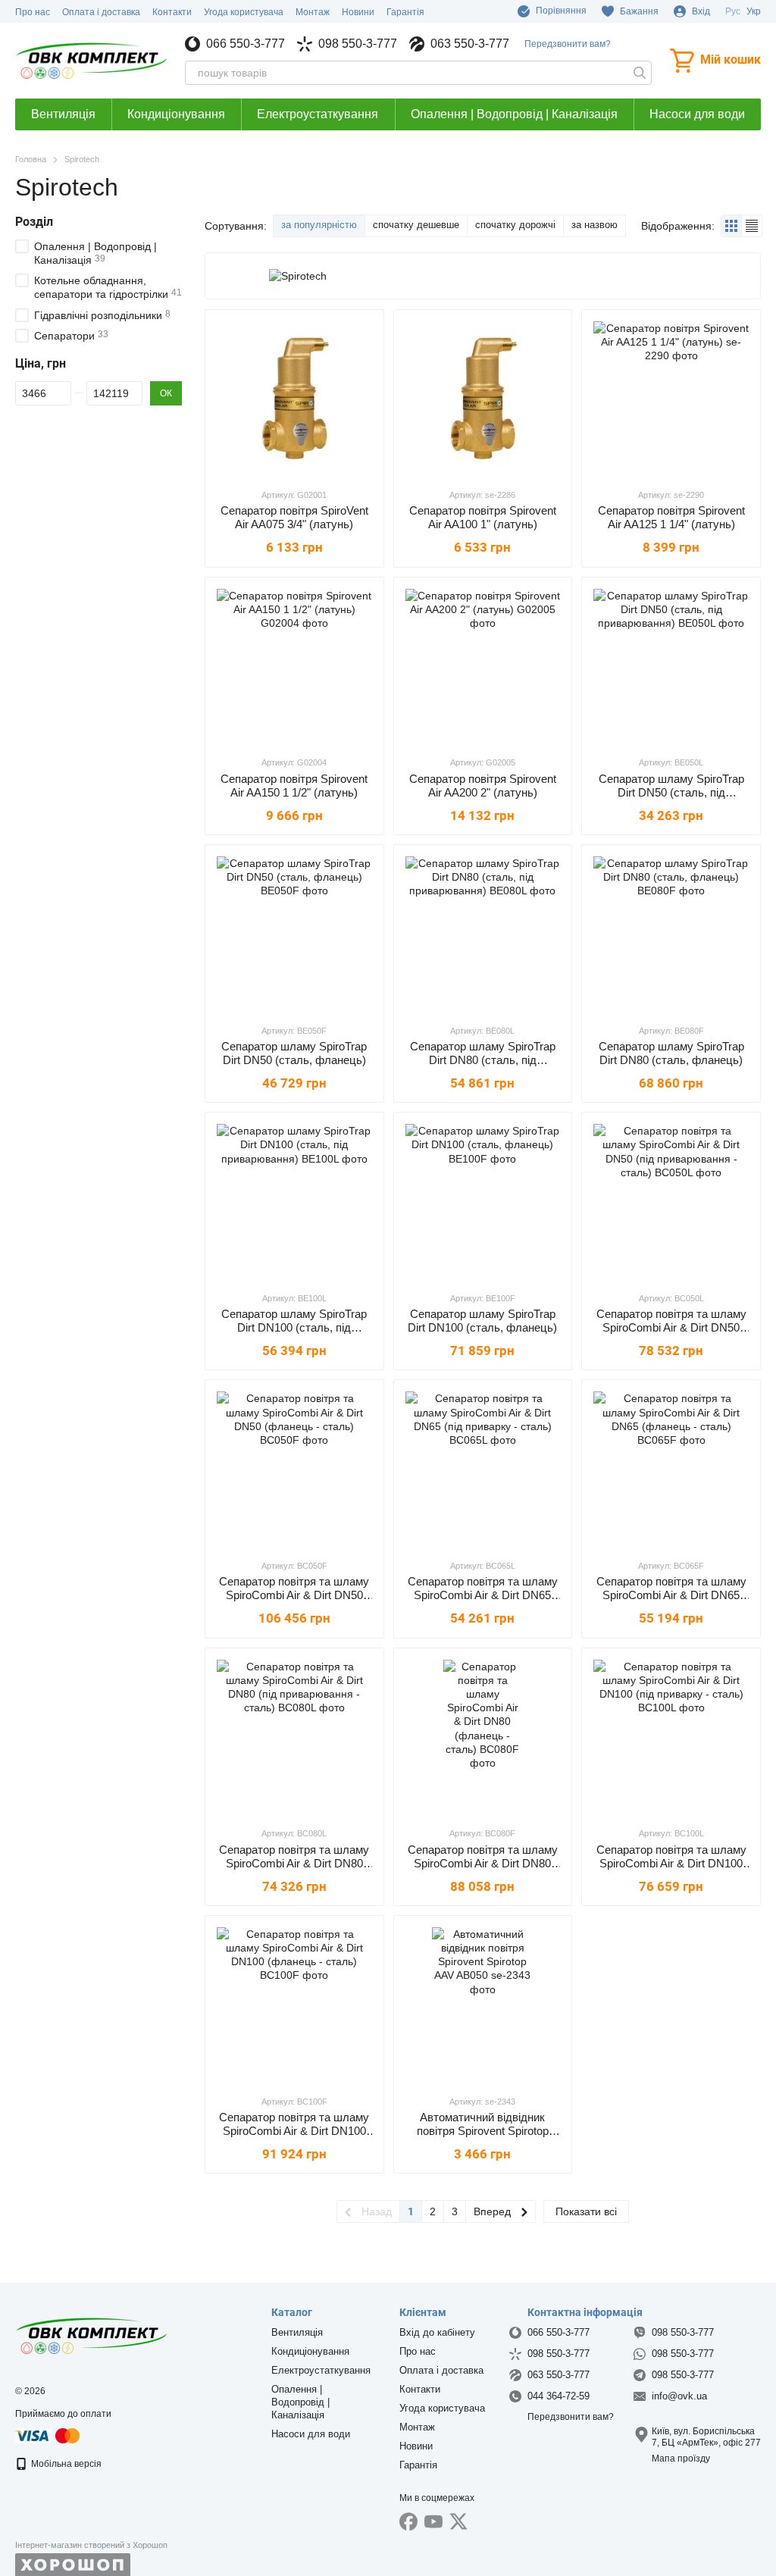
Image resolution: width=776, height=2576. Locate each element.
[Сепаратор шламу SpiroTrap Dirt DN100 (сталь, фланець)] (483, 1202)
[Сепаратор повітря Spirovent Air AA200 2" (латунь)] (483, 667)
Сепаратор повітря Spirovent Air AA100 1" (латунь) (483, 517)
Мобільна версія (65, 2464)
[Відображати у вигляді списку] (752, 225)
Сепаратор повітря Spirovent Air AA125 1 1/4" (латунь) (671, 517)
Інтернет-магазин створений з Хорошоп (91, 2545)
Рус (733, 11)
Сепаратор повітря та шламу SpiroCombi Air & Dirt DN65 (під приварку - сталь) (483, 1595)
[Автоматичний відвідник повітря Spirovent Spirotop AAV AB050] (483, 2005)
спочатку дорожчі (515, 225)
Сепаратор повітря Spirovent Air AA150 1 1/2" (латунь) (294, 786)
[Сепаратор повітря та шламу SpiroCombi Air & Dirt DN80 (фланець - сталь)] (483, 1737)
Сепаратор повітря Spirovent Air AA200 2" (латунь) (483, 786)
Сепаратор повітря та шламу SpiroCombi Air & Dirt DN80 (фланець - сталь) (483, 1863)
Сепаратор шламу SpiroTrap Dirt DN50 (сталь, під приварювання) (671, 792)
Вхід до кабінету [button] (437, 2332)
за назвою (595, 225)
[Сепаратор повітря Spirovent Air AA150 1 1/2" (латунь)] (294, 667)
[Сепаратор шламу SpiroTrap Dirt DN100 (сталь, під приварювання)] (294, 1202)
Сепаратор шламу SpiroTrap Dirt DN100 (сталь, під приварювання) (294, 1327)
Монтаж (313, 12)
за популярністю (319, 225)
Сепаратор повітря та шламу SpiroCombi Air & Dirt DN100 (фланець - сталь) (294, 2131)
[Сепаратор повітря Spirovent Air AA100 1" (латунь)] (483, 399)
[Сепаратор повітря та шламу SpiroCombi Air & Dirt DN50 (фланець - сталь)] (294, 1469)
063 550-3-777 (470, 44)
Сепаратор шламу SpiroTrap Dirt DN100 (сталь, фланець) (482, 1321)
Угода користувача (244, 12)
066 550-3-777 (246, 44)
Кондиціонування (176, 114)
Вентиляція (63, 114)
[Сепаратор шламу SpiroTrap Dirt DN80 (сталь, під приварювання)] (483, 934)
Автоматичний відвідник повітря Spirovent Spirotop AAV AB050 (483, 2131)
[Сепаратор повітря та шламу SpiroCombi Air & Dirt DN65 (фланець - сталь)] (671, 1469)
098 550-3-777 (358, 44)
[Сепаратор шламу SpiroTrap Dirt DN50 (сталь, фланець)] (294, 934)
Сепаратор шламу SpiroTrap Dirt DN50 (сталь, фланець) (294, 1053)
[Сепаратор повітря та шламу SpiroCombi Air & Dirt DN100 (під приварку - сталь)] (671, 1737)
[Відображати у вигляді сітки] (732, 225)
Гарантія (405, 12)
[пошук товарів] (640, 73)
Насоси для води (697, 114)
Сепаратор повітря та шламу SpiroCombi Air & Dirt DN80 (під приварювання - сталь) (294, 1863)
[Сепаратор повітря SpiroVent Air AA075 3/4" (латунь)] (294, 399)
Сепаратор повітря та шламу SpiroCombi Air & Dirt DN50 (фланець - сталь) (294, 1595)
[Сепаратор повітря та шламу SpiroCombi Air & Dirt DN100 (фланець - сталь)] (294, 2005)
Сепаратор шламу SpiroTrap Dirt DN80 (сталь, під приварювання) (483, 1060)
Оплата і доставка (101, 12)
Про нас (33, 12)
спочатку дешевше (416, 225)
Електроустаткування (318, 114)
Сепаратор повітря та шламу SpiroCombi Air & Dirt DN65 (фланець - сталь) (671, 1595)
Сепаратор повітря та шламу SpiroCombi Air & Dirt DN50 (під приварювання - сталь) (671, 1327)
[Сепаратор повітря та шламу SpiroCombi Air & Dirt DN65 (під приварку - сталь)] (483, 1469)
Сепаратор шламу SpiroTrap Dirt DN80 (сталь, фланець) (671, 1053)
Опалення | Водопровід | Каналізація (514, 114)
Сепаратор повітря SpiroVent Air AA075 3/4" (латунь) (294, 517)
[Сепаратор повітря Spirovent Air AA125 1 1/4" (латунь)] (671, 399)
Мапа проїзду (681, 2459)
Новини (358, 12)
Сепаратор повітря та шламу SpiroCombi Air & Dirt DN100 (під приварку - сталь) (671, 1863)
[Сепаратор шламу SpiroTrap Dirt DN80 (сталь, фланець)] (671, 934)
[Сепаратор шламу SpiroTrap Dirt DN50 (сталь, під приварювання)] (671, 667)
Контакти (172, 12)
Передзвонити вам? (568, 44)
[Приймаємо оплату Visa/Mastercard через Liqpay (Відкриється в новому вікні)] (48, 2435)
